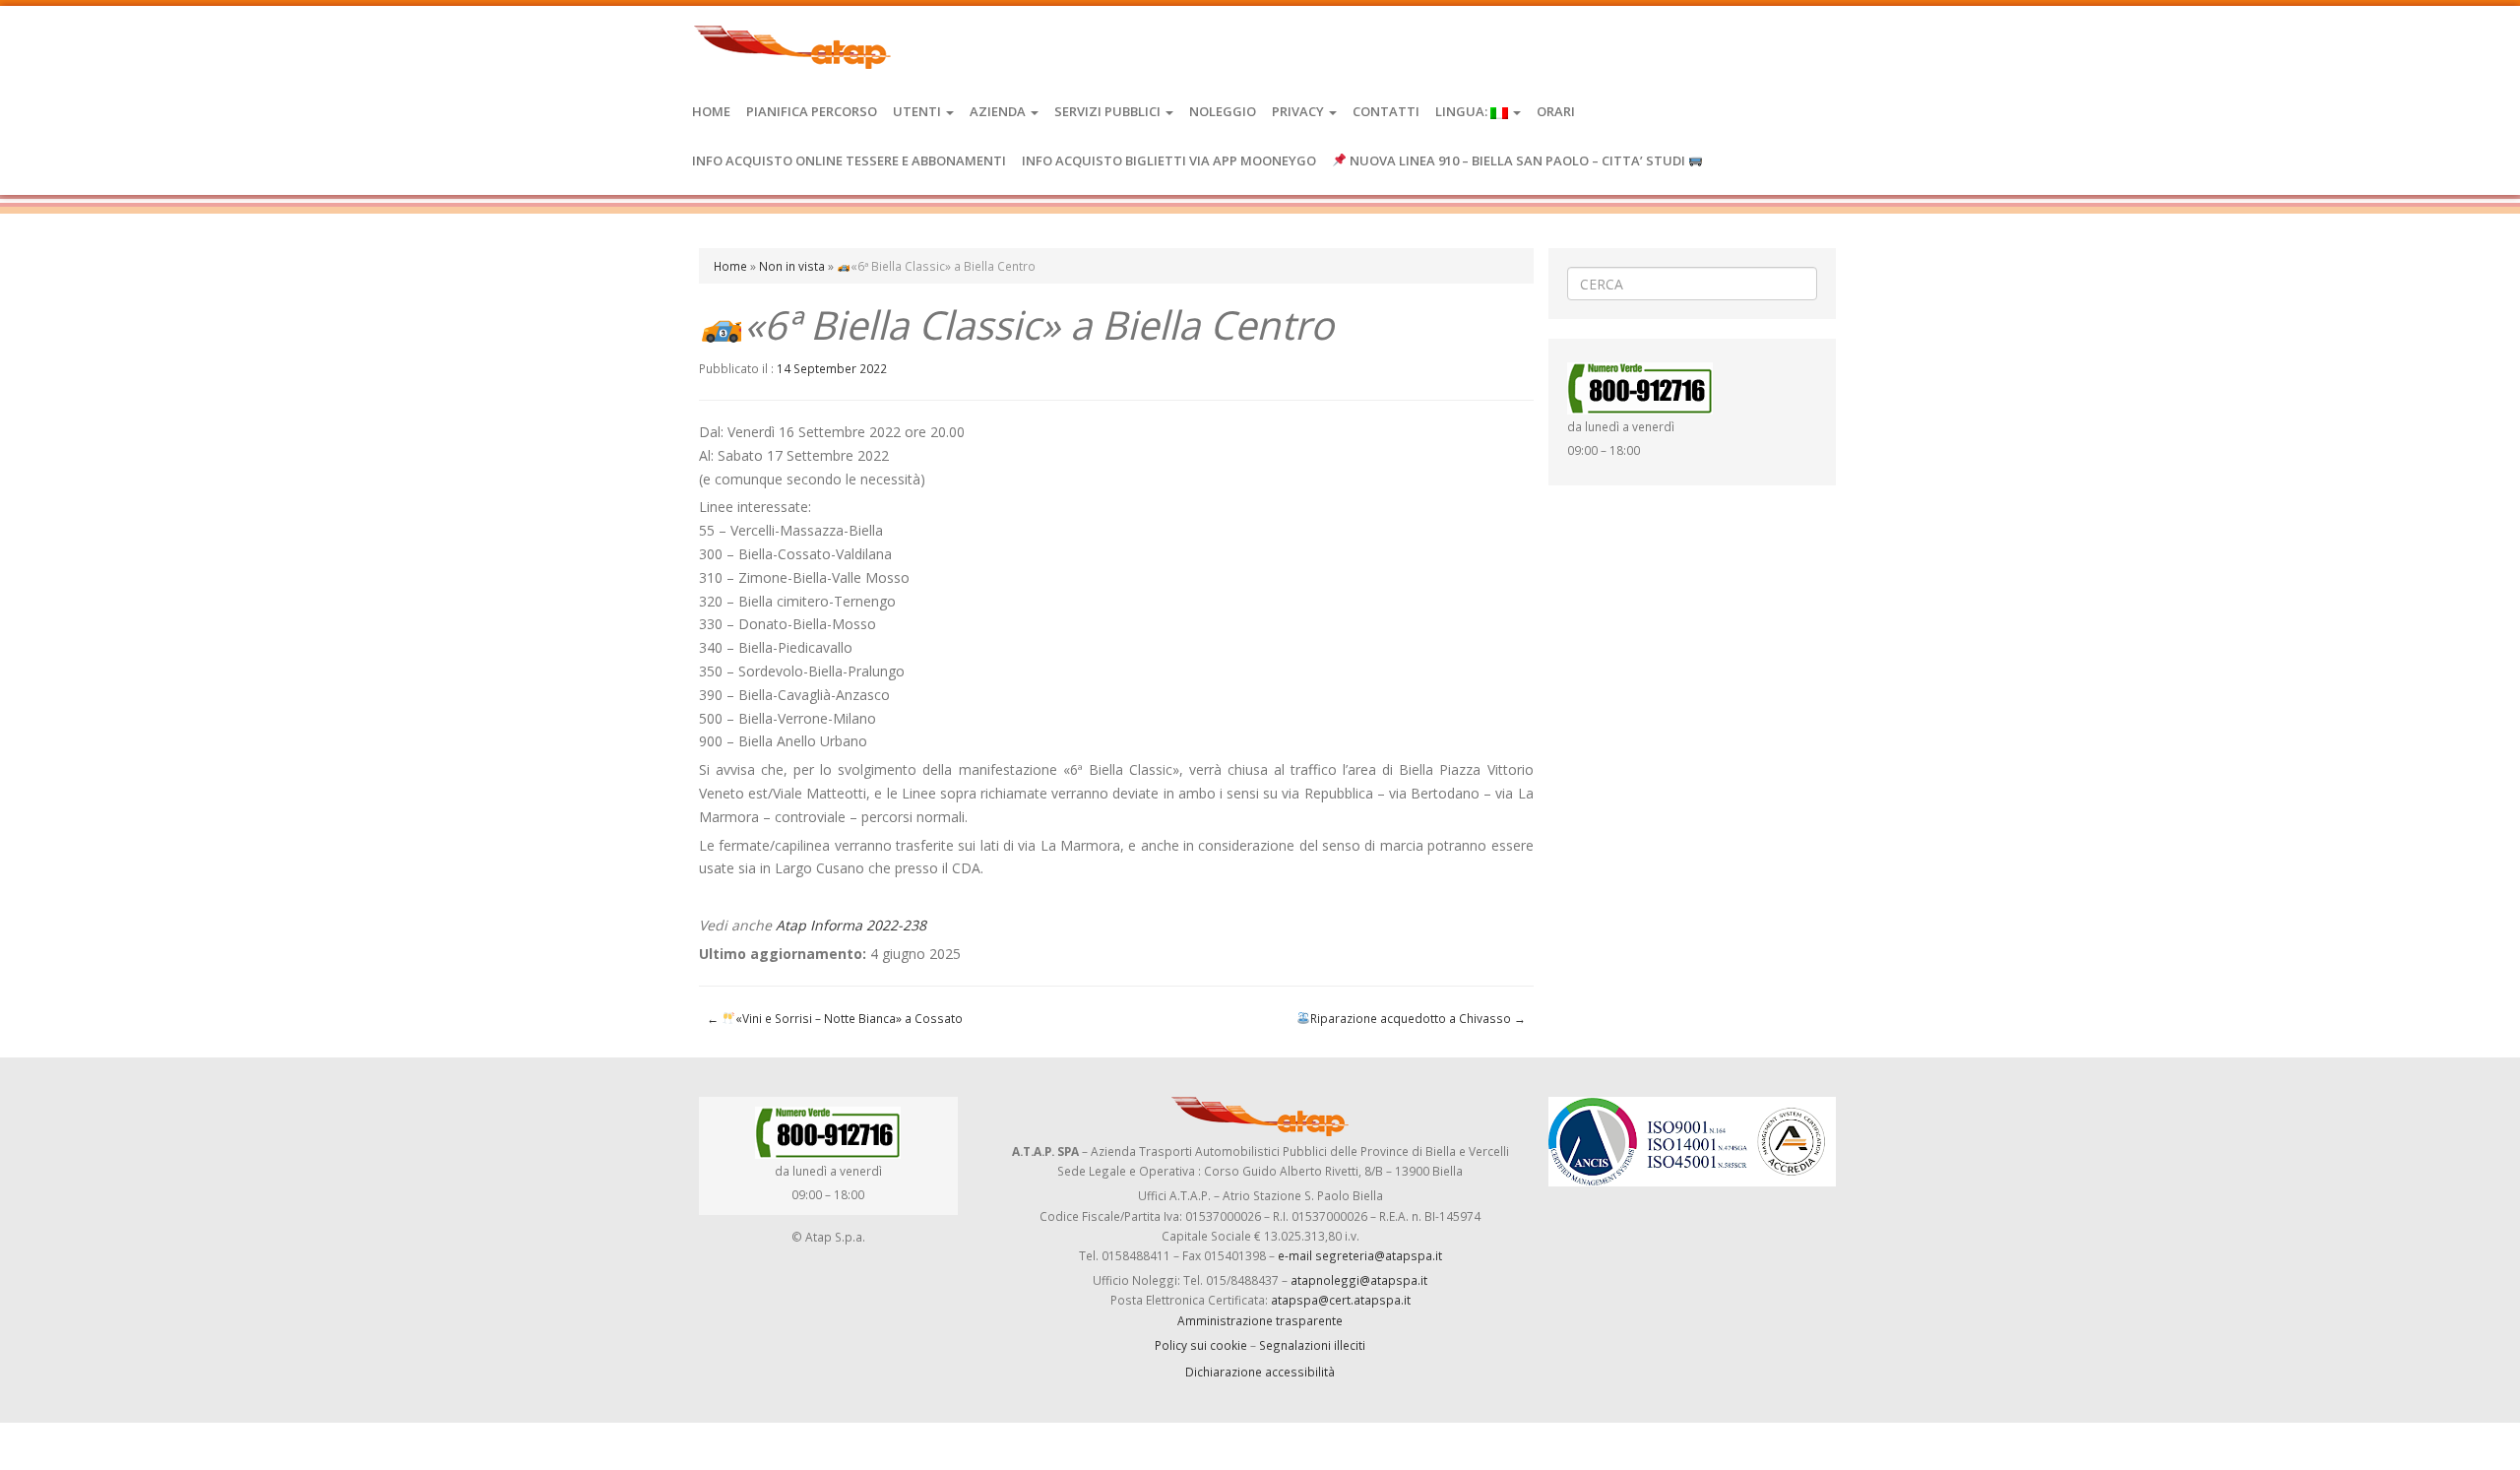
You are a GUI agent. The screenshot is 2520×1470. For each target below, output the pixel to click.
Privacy (1299, 111)
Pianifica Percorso (812, 111)
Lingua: (1463, 111)
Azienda (999, 111)
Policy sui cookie (1201, 1345)
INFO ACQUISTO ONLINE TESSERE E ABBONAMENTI (849, 160)
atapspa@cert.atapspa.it (1341, 1300)
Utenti (918, 111)
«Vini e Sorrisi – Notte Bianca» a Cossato (835, 1018)
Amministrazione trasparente (1260, 1320)
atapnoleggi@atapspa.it (1359, 1280)
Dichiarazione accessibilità (1260, 1372)
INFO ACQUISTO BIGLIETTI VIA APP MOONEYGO (1169, 160)
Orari (1556, 111)
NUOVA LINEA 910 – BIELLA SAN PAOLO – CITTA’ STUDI (1517, 160)
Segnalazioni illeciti (1312, 1345)
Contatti (1386, 111)
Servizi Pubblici (1109, 111)
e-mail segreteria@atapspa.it (1360, 1255)
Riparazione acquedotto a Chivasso (1418, 1018)
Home (711, 111)
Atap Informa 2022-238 (851, 925)
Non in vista (792, 266)
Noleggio (1223, 111)
